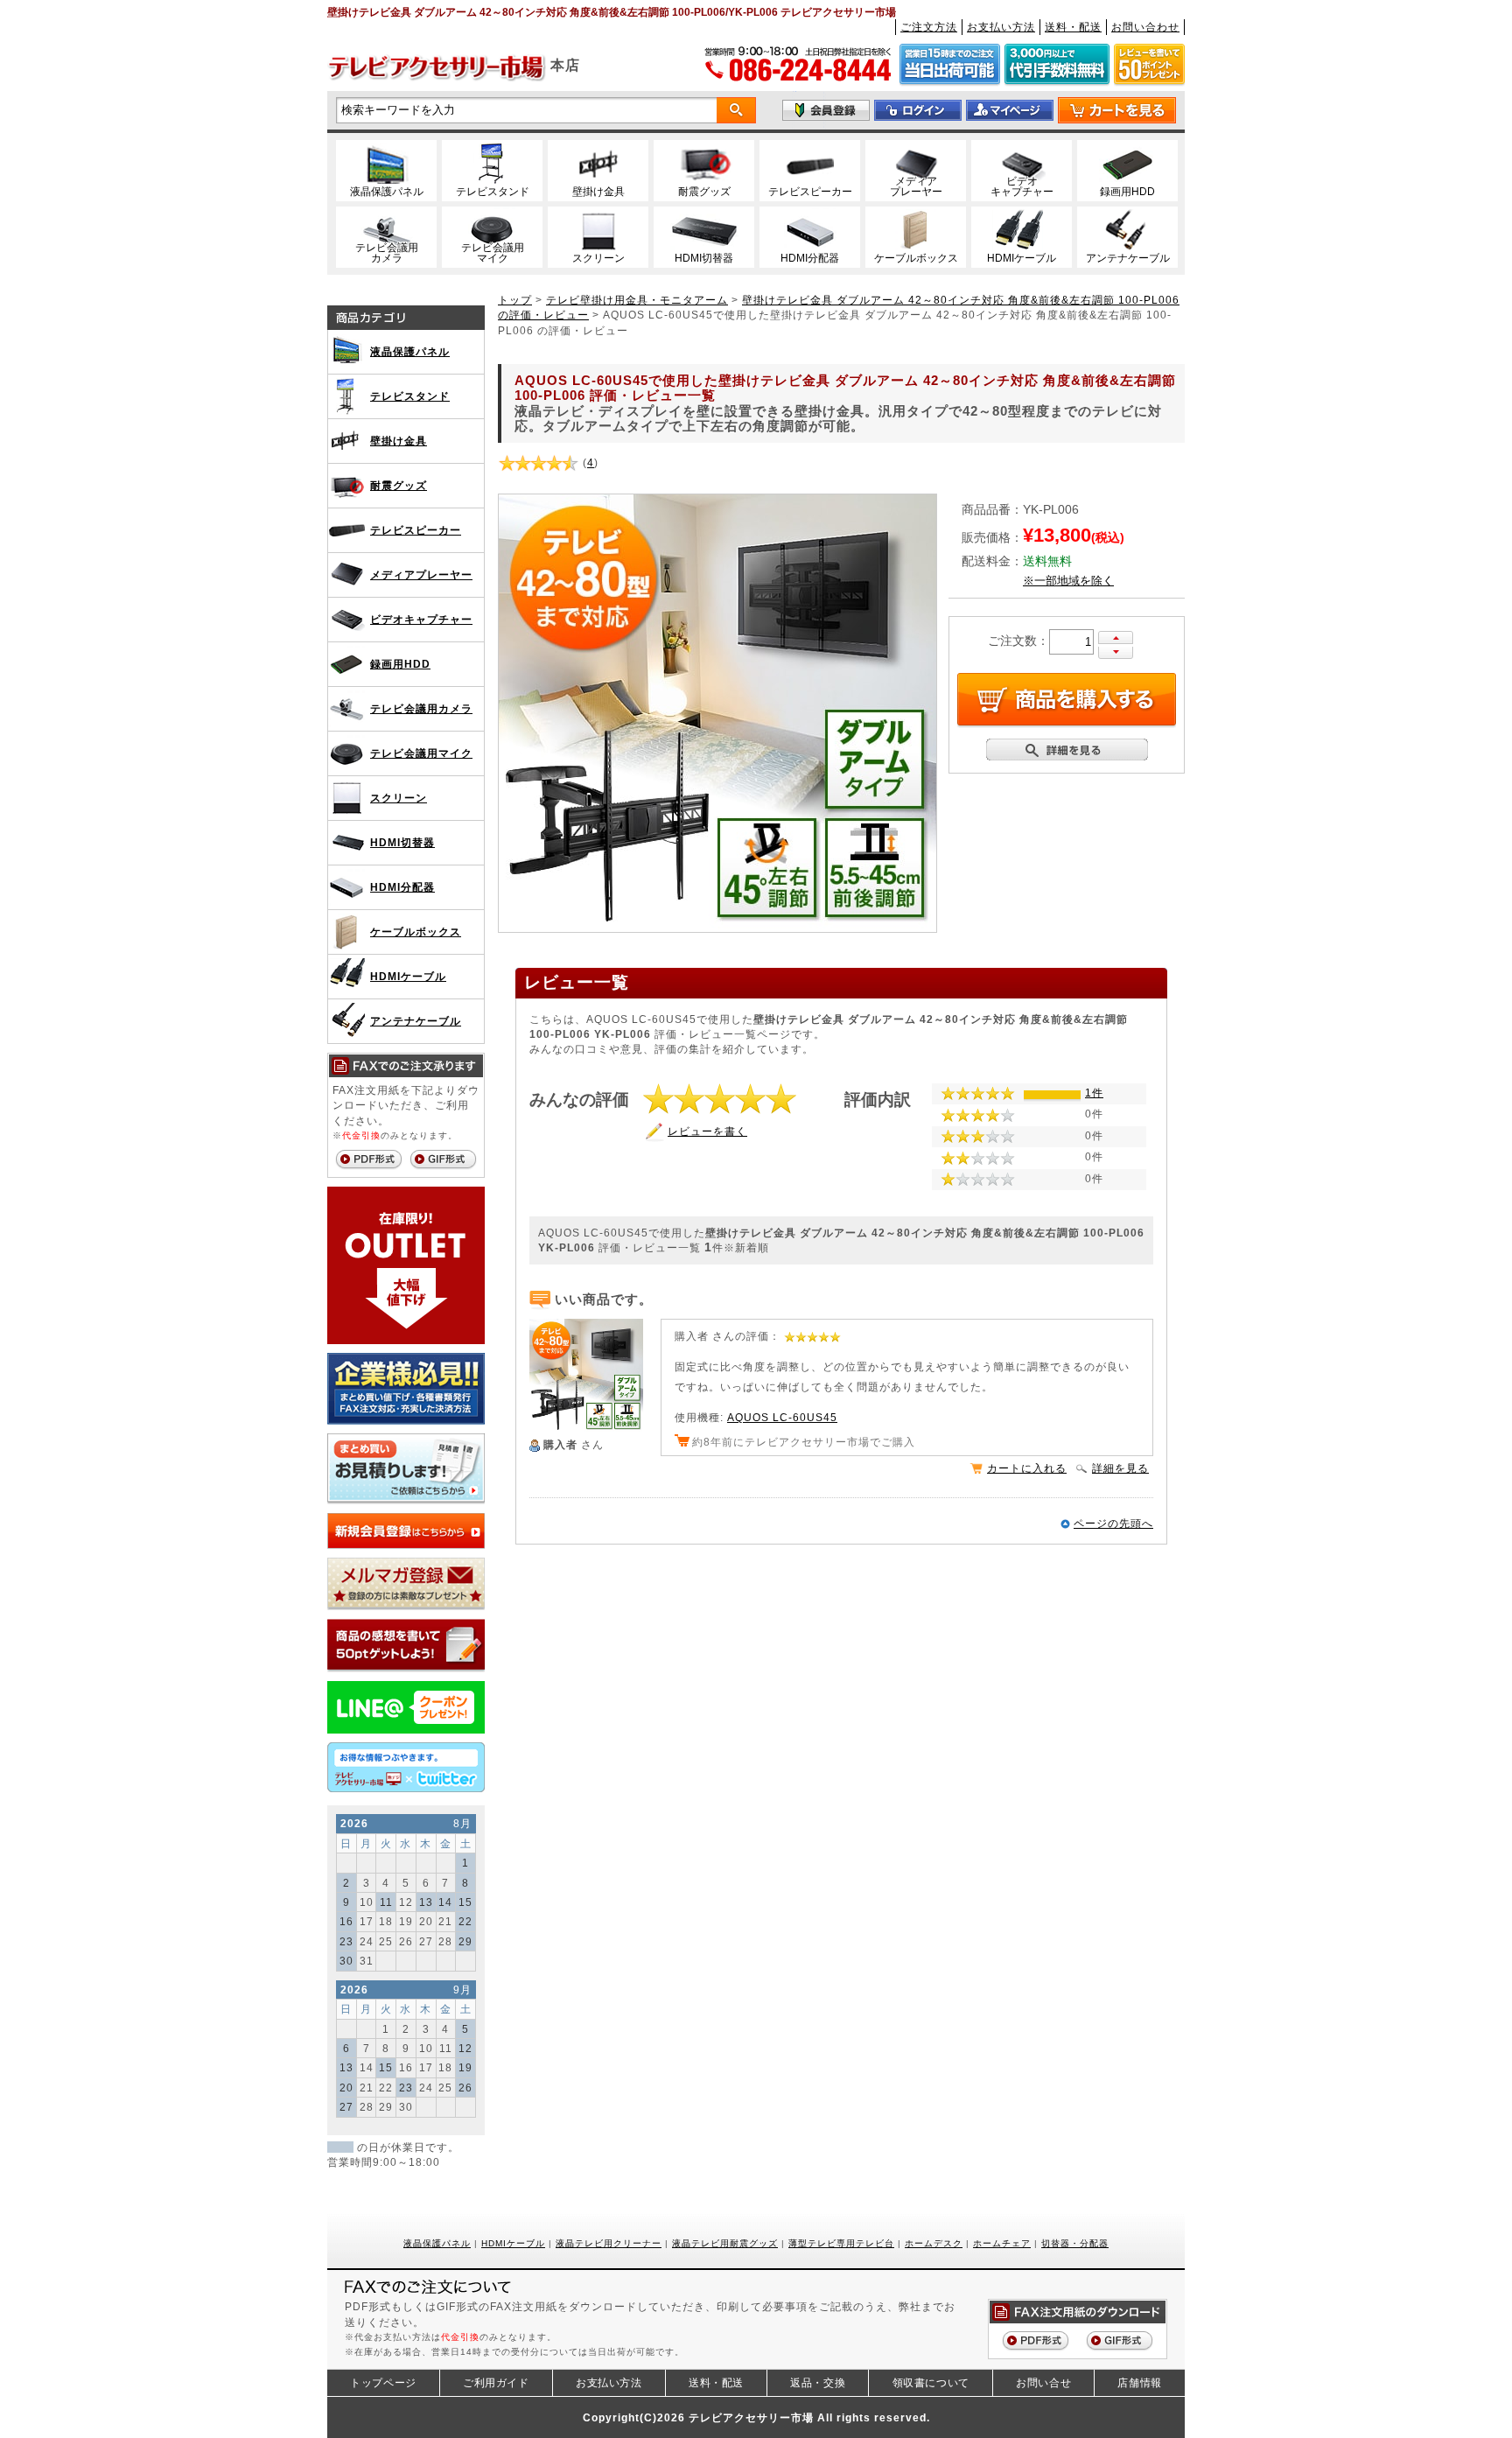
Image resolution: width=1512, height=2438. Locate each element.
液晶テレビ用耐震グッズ (725, 2243)
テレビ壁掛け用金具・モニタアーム (637, 300)
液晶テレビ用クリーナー (609, 2243)
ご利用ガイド (496, 2383)
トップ (515, 300)
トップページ (383, 2383)
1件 (1094, 1093)
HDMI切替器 (402, 842)
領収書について (931, 2383)
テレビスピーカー (416, 530)
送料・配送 (1073, 27)
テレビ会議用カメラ (421, 708)
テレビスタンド (410, 396)
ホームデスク (934, 2243)
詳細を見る (1120, 1468)
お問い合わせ (1145, 27)
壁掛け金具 (399, 441)
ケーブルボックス (416, 932)
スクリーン (399, 798)
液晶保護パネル (410, 351)
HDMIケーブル (408, 976)
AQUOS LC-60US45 (782, 1417)
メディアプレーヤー (421, 574)
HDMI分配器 (402, 887)
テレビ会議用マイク (421, 753)
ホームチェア (1002, 2243)
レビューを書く (707, 1131)
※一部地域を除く (1068, 581)
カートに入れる (1027, 1468)
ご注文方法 (929, 27)
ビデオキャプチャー (421, 619)
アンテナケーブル (416, 1021)
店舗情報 (1139, 2383)
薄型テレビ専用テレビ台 (841, 2243)
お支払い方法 (1001, 27)
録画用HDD (400, 664)
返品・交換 (818, 2383)
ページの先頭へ (1113, 1523)
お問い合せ (1043, 2383)
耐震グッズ (399, 485)
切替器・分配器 (1075, 2243)
